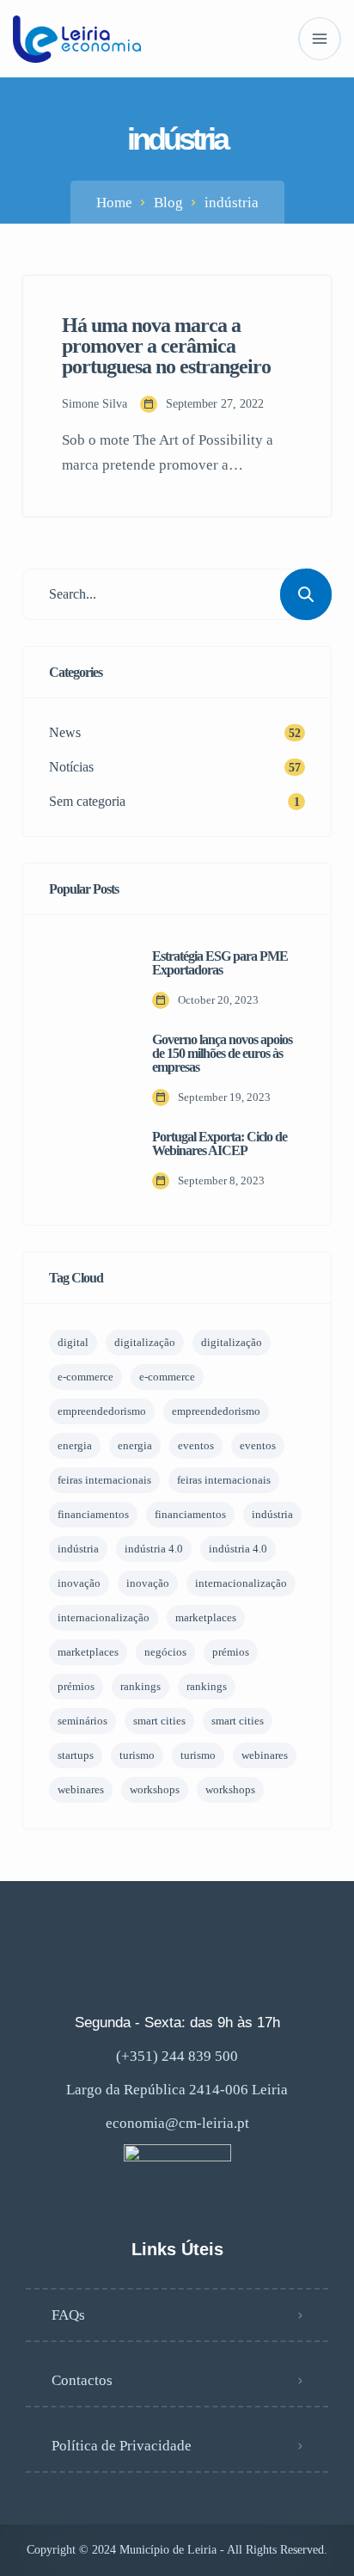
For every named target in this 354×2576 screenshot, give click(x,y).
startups (76, 1755)
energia (75, 1445)
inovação (79, 1583)
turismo (137, 1755)
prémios (231, 1652)
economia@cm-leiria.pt (177, 2123)
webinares (265, 1755)
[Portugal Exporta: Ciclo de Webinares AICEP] (88, 1160)
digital (73, 1342)
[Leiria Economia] (77, 39)
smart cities (159, 1721)
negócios (165, 1652)
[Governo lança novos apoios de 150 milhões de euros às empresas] (88, 1070)
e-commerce (85, 1377)
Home (114, 203)
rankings (140, 1686)
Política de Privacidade (122, 2446)
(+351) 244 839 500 (177, 2056)
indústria (272, 1514)
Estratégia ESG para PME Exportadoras (220, 963)
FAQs (68, 2315)
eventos (196, 1445)
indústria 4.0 (154, 1549)
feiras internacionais (104, 1480)
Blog (168, 203)
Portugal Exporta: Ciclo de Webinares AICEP (220, 1144)
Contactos (82, 2380)
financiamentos (93, 1514)
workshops (155, 1789)
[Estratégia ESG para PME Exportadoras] (88, 980)
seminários (82, 1721)
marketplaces (206, 1617)
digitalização (145, 1342)
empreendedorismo (102, 1411)
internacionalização (241, 1583)
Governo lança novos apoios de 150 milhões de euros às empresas (222, 1054)
